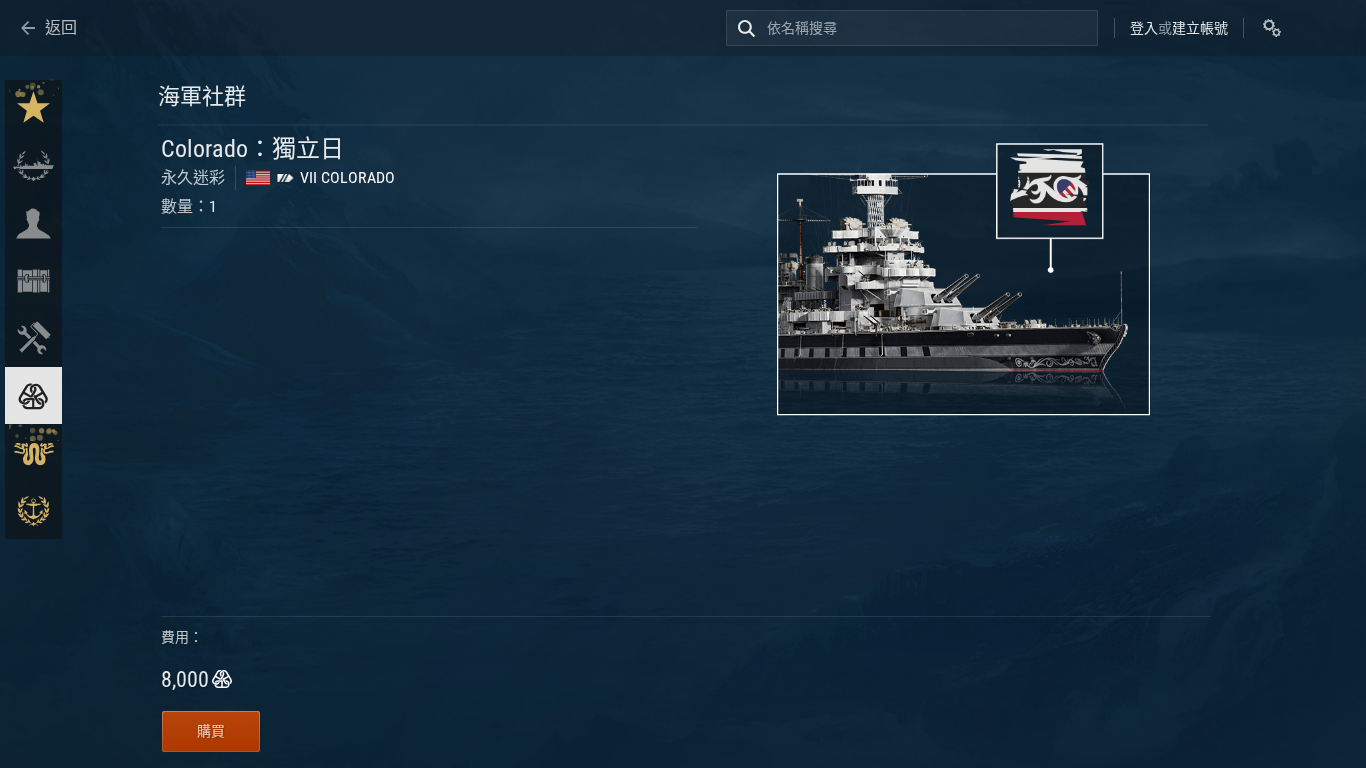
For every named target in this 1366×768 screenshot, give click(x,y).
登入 (1144, 28)
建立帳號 (1200, 28)
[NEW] (33, 108)
